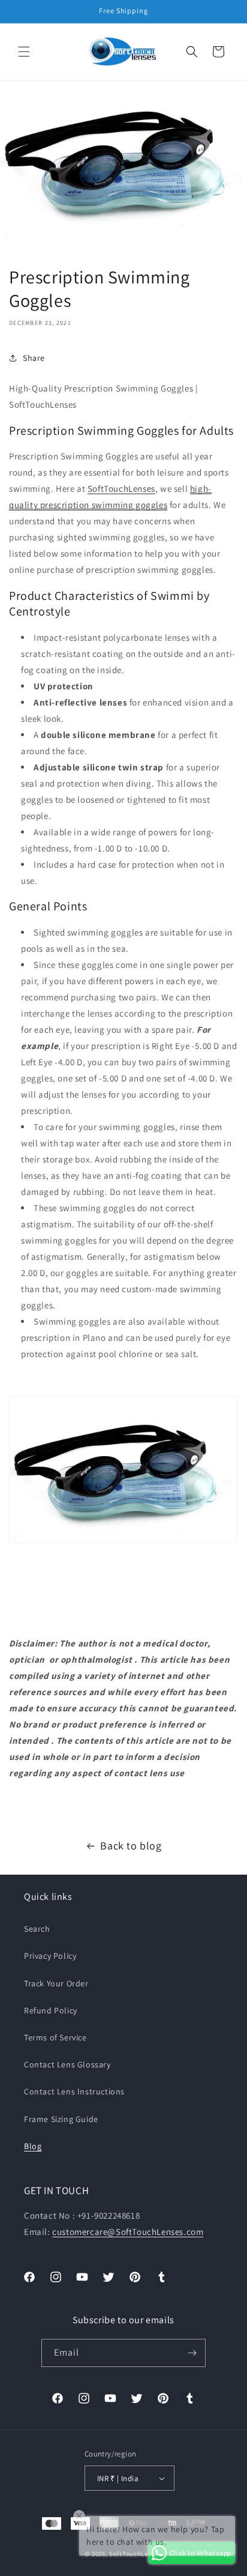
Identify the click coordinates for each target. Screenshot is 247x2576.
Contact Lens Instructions (74, 2091)
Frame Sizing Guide (61, 2119)
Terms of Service (55, 2037)
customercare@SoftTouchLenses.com (128, 2232)
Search (37, 1929)
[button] (24, 52)
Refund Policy (51, 2010)
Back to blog (131, 1846)
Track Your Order (56, 1983)
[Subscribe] (192, 2353)
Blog (33, 2146)
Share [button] (34, 358)
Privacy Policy (50, 1956)
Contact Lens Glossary (67, 2064)
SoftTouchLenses (121, 488)
